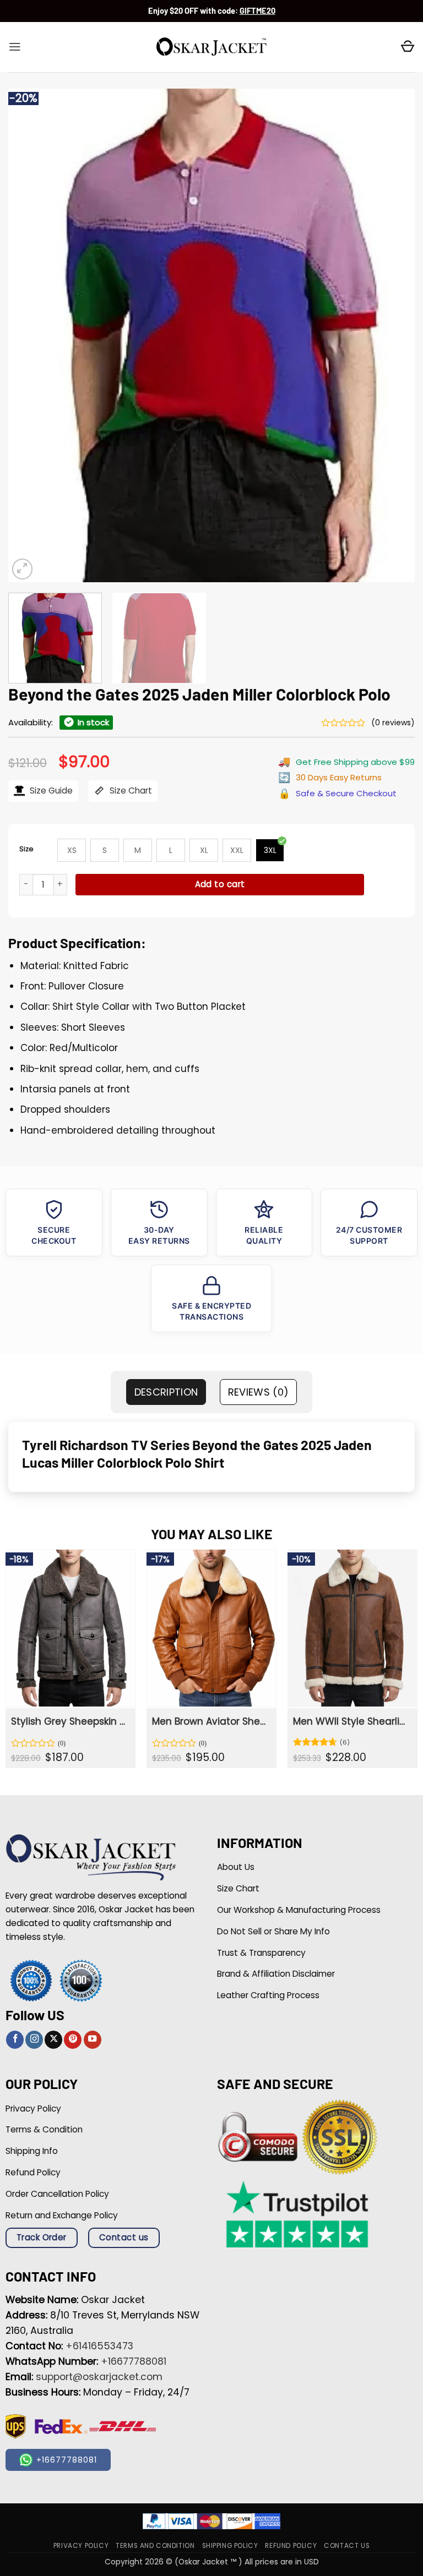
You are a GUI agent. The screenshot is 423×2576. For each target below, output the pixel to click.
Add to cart (220, 884)
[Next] (393, 335)
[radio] (72, 850)
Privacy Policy (81, 2546)
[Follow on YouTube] (93, 2040)
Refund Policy (291, 2546)
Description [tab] (166, 1392)
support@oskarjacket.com (99, 2377)
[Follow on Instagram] (34, 2040)
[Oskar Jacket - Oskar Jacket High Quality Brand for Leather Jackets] (211, 47)
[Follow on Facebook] (15, 2040)
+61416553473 (99, 2346)
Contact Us (347, 2546)
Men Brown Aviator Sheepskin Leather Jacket (210, 1721)
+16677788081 (134, 2361)
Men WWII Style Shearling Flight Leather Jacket (351, 1721)
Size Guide (50, 791)
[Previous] (30, 335)
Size (26, 849)
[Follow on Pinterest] (73, 2040)
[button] (15, 47)
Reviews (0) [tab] (259, 1392)
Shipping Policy (230, 2546)
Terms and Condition (155, 2546)
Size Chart (130, 791)
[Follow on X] (53, 2040)
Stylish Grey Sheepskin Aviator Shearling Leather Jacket (69, 1721)
